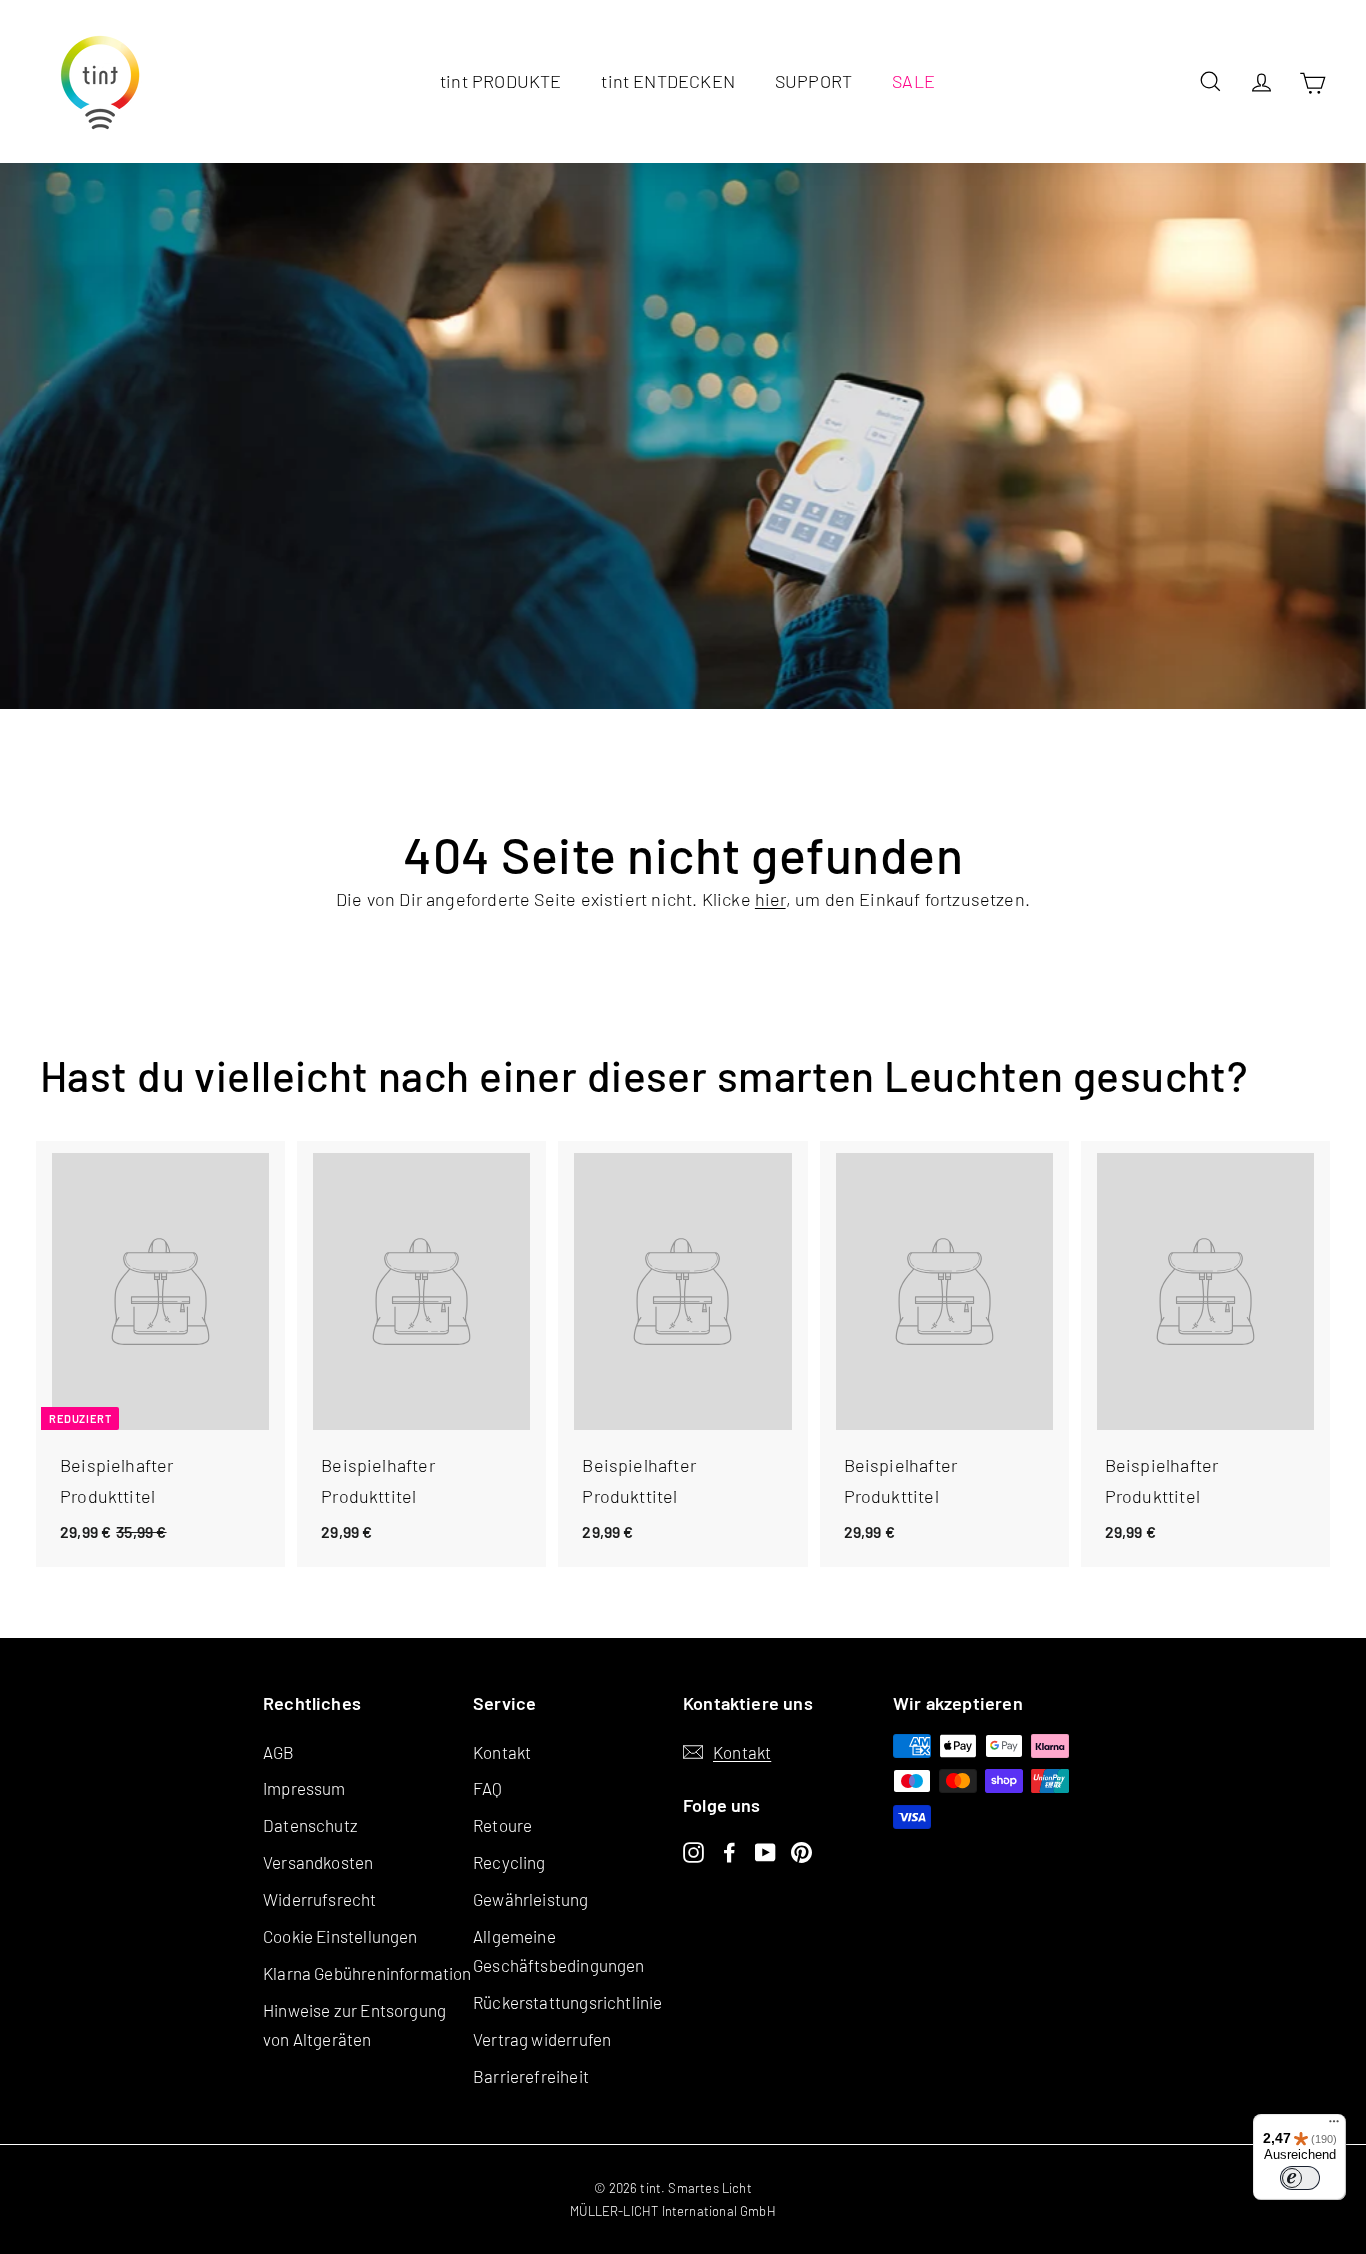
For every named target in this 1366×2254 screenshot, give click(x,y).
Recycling (509, 1862)
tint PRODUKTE (500, 81)
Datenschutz (310, 1825)
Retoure (502, 1825)
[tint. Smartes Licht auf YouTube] (765, 1850)
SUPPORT (813, 81)
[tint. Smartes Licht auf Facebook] (729, 1850)
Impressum (304, 1788)
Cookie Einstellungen (340, 1936)
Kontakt (502, 1752)
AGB (279, 1752)
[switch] (1300, 2178)
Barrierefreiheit (531, 2076)
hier (770, 899)
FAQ (488, 1788)
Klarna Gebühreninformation (367, 1973)
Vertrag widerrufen (542, 2039)
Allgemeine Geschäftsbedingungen (559, 1950)
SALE (913, 81)
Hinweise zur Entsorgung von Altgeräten (354, 2024)
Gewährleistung (531, 1899)
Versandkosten (318, 1862)
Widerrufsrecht (320, 1899)
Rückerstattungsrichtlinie (568, 2002)
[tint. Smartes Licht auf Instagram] (693, 1850)
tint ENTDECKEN (668, 81)
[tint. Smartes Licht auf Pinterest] (801, 1850)
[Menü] (1334, 2126)
